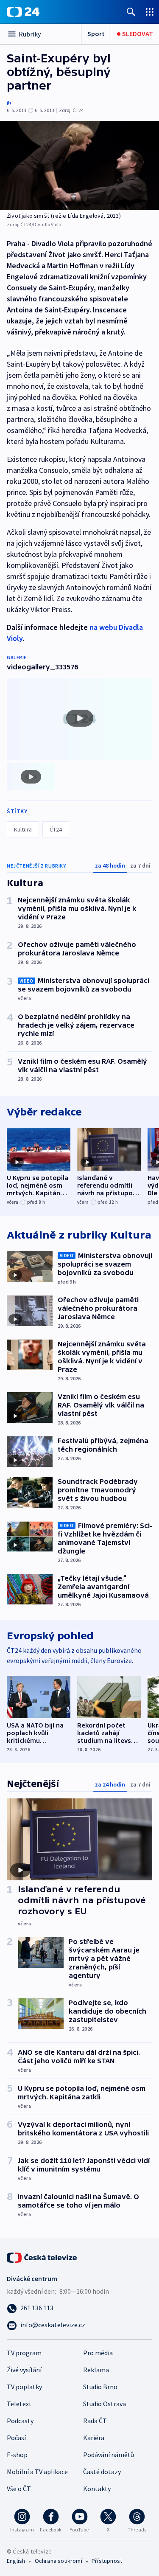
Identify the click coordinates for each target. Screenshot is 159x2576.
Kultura (23, 829)
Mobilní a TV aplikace (37, 2472)
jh (9, 103)
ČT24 (56, 829)
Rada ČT (95, 2421)
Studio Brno (100, 2387)
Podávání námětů (109, 2455)
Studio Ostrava (105, 2404)
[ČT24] (23, 12)
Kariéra (94, 2438)
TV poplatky (24, 2387)
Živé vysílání (24, 2370)
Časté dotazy (102, 2472)
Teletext (19, 2404)
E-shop (17, 2455)
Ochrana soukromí (59, 2561)
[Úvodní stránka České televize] (42, 2257)
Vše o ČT (19, 2489)
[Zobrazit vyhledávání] (131, 12)
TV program (24, 2353)
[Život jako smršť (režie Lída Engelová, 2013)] (79, 166)
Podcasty (20, 2421)
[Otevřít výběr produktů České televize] (150, 12)
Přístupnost (107, 2561)
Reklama (96, 2370)
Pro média (98, 2353)
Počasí (16, 2438)
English (16, 2561)
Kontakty (97, 2489)
